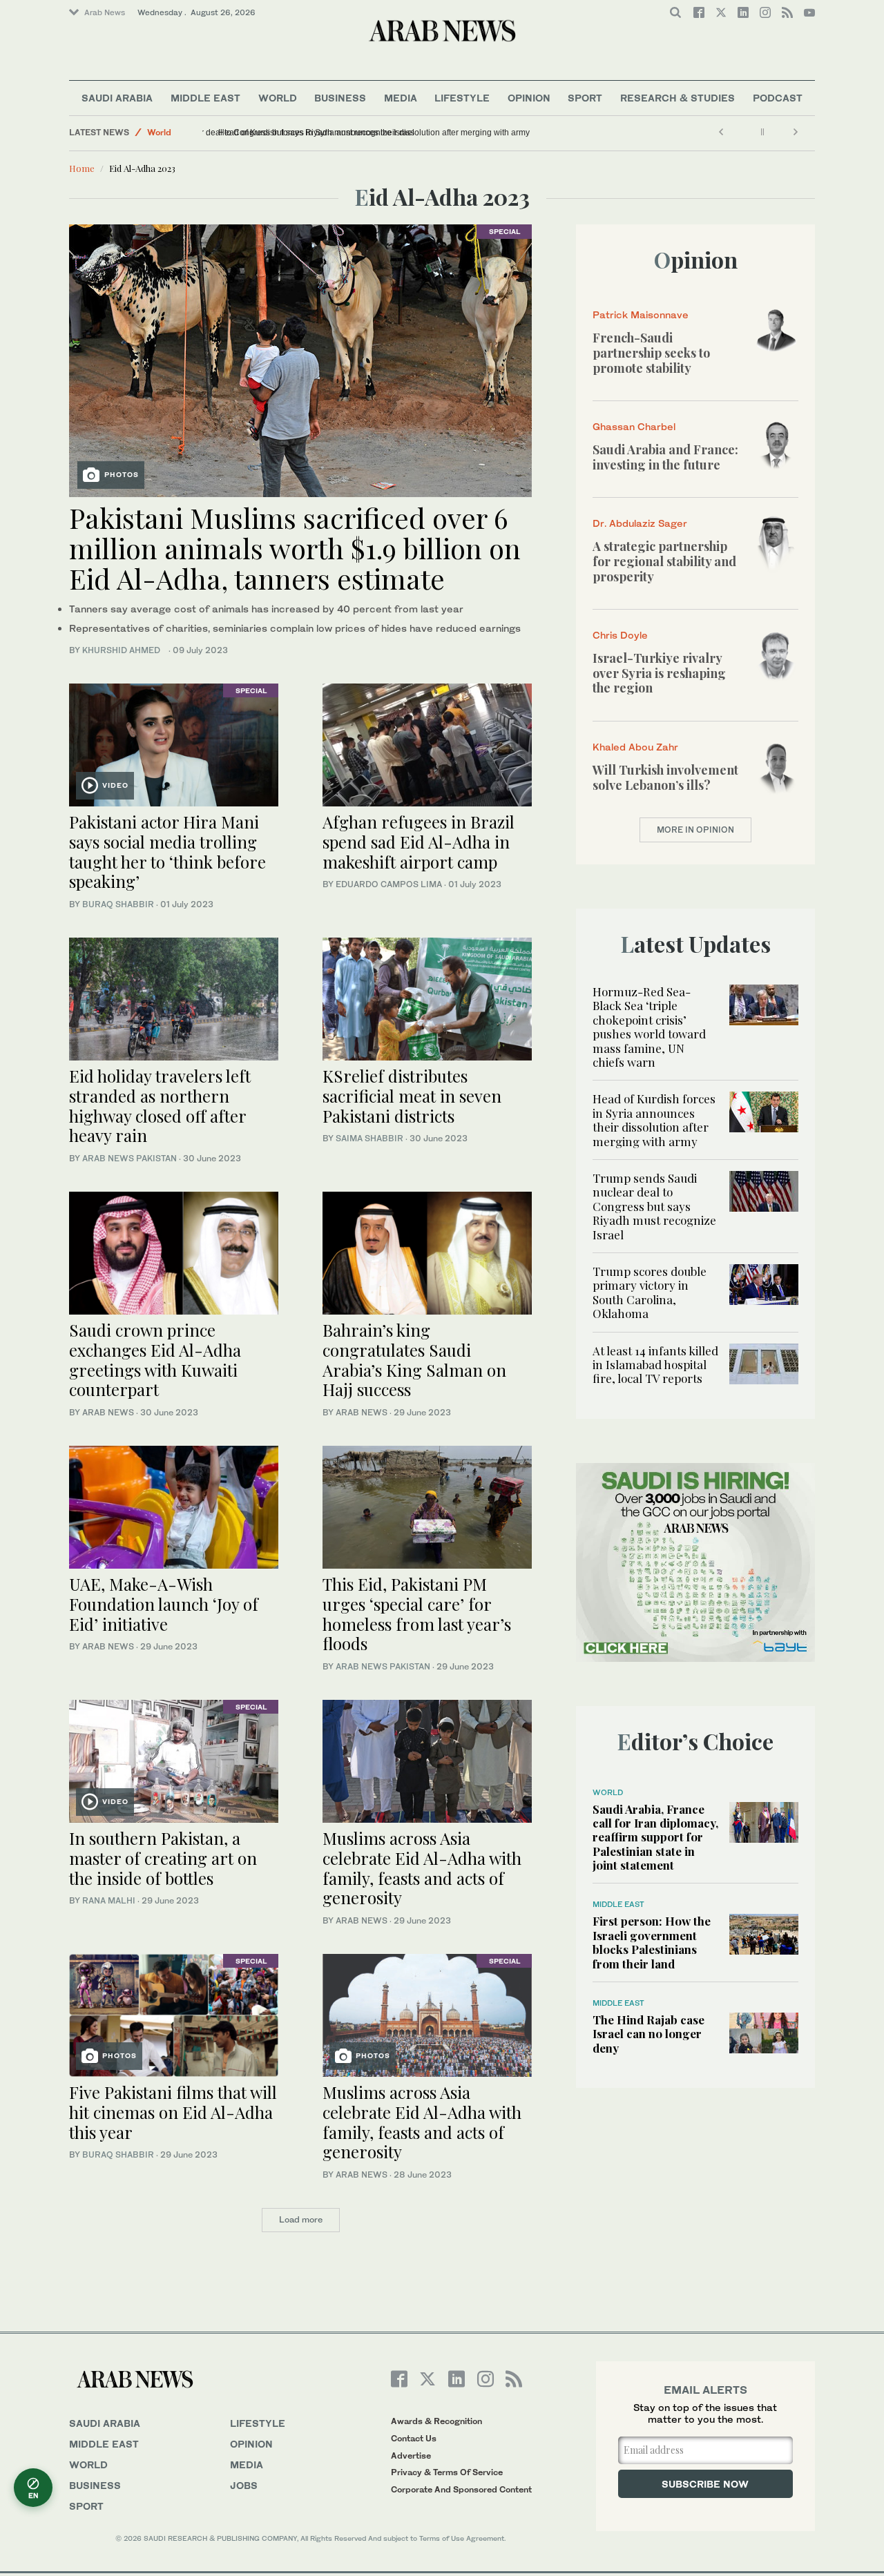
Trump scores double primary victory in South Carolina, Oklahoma (650, 1292)
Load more (301, 2219)
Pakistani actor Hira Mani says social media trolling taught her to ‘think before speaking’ (167, 851)
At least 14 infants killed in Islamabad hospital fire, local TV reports (655, 1365)
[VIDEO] (174, 743)
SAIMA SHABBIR (369, 1138)
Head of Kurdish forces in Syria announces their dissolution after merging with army (654, 1120)
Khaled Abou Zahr (635, 747)
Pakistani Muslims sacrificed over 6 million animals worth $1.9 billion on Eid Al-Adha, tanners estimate (295, 548)
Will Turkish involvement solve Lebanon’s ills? (665, 777)
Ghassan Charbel (634, 426)
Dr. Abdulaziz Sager (640, 523)
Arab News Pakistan (129, 1158)
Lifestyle (462, 98)
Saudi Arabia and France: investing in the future (665, 457)
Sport (585, 98)
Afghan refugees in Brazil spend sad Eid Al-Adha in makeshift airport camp (419, 842)
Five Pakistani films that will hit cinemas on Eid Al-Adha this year (173, 2112)
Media (401, 98)
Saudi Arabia (117, 98)
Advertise (411, 2456)
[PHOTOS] (300, 359)
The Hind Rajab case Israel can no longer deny (648, 2034)
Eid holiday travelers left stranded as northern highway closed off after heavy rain (160, 1105)
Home (82, 168)
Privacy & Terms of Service (447, 2472)
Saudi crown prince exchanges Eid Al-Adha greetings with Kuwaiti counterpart (155, 1359)
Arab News (105, 12)
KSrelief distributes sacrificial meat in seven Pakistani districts (412, 1096)
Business (340, 98)
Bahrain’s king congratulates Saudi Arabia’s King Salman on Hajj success (414, 1359)
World (278, 98)
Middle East (205, 98)
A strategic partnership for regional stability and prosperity (664, 561)
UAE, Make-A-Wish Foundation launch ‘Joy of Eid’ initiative (164, 1604)
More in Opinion (695, 830)
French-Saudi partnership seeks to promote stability (651, 352)
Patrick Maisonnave (641, 314)
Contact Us (414, 2438)
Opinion (529, 98)
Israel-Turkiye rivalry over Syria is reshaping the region (659, 673)
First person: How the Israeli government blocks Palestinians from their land (652, 1942)
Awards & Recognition (436, 2421)
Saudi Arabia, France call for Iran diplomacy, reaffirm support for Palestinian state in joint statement (655, 1837)
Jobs (244, 2485)
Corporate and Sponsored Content (461, 2489)
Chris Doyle (620, 635)
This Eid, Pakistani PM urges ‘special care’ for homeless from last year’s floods (417, 1614)
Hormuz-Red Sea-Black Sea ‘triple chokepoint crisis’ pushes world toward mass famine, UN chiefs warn (649, 1027)
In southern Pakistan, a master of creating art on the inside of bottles (163, 1858)
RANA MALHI (109, 1900)
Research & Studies (678, 98)
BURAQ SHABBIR (118, 904)
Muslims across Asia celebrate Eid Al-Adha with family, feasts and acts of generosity (422, 1868)
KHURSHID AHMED (124, 650)
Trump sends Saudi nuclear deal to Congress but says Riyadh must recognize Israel (366, 133)
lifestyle (258, 2423)
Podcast (778, 98)
